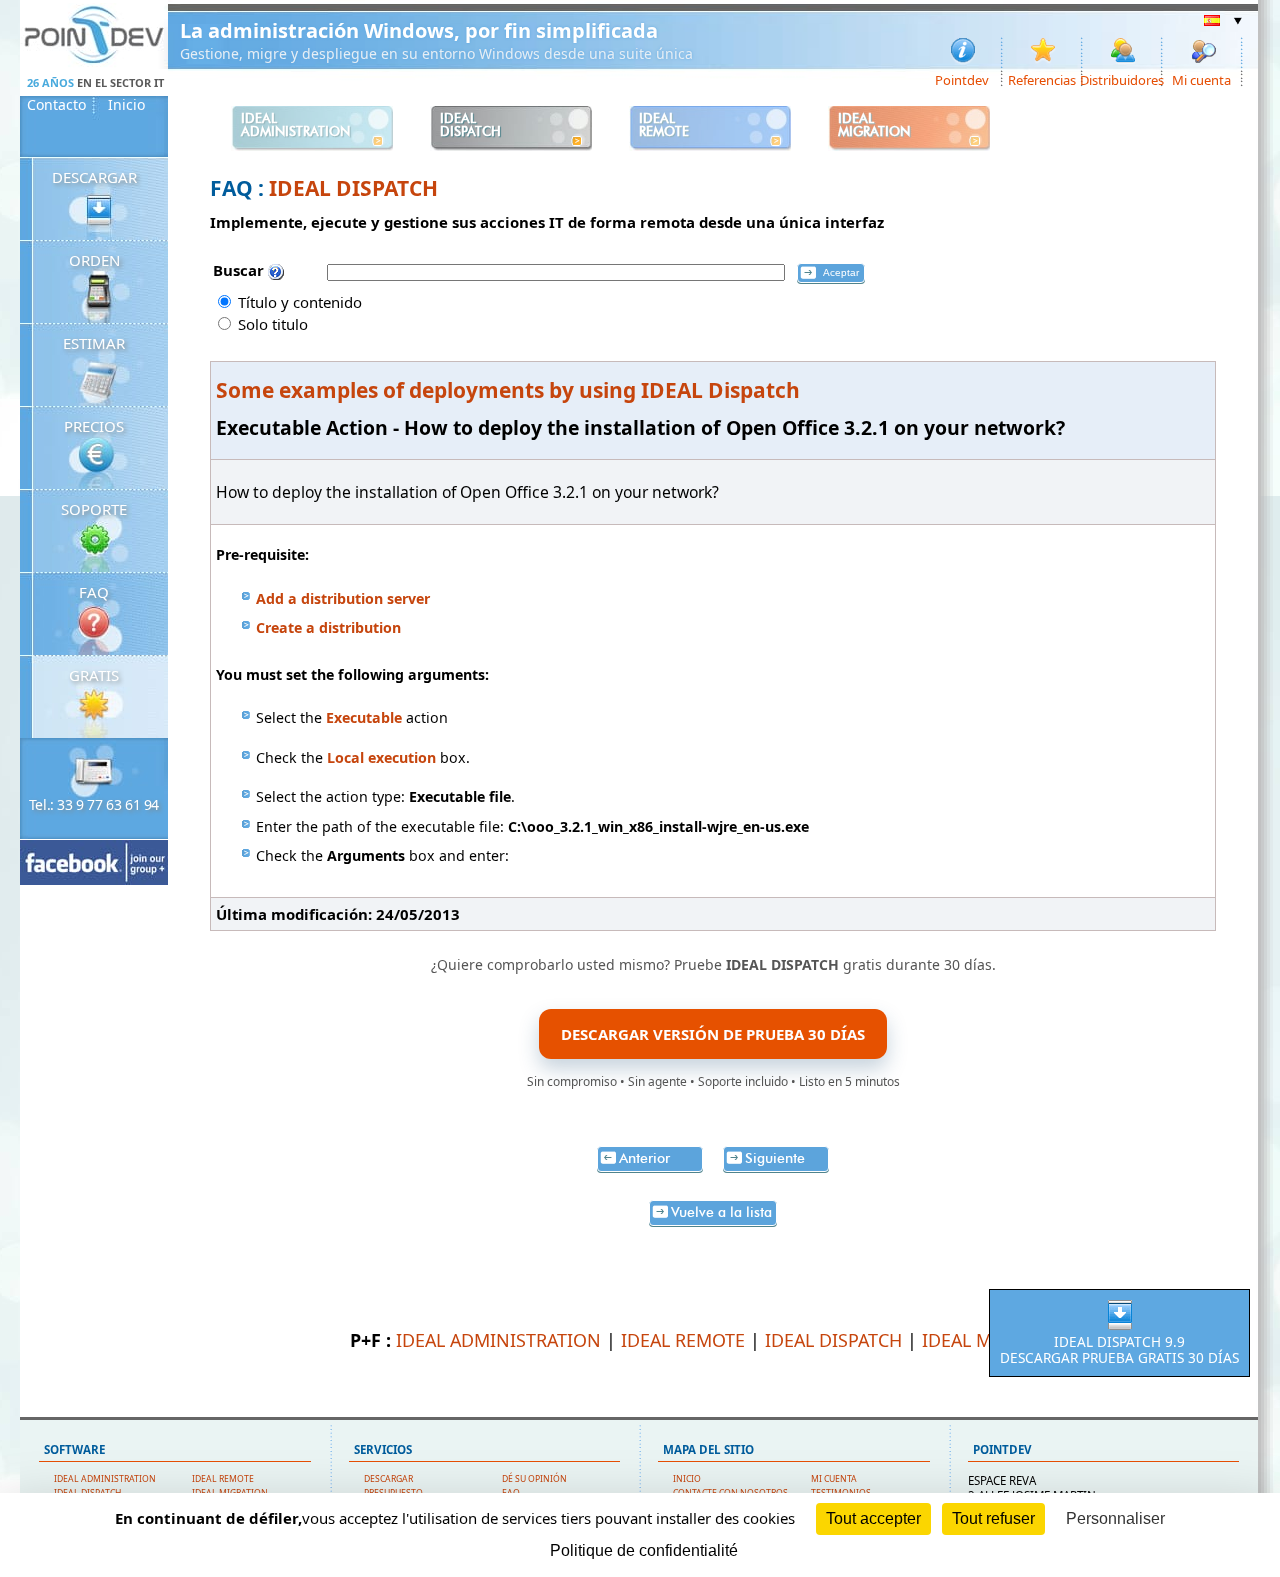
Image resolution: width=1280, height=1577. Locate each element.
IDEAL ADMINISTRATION (498, 1340)
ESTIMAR (94, 343)
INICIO (687, 1479)
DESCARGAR (94, 177)
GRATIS (94, 675)
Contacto (56, 105)
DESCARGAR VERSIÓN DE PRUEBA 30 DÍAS (713, 1034)
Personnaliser (1115, 1518)
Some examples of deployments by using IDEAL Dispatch (508, 390)
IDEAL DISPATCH (353, 188)
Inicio (126, 105)
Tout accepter (873, 1518)
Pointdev (962, 79)
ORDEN (94, 260)
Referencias (1042, 79)
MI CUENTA (834, 1479)
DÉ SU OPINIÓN (534, 1479)
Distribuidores (1123, 79)
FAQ (94, 592)
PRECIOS (94, 426)
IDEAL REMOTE (683, 1340)
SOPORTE (94, 509)
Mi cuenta (1201, 79)
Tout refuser (993, 1518)
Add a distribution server (343, 598)
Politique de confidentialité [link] (644, 1550)
